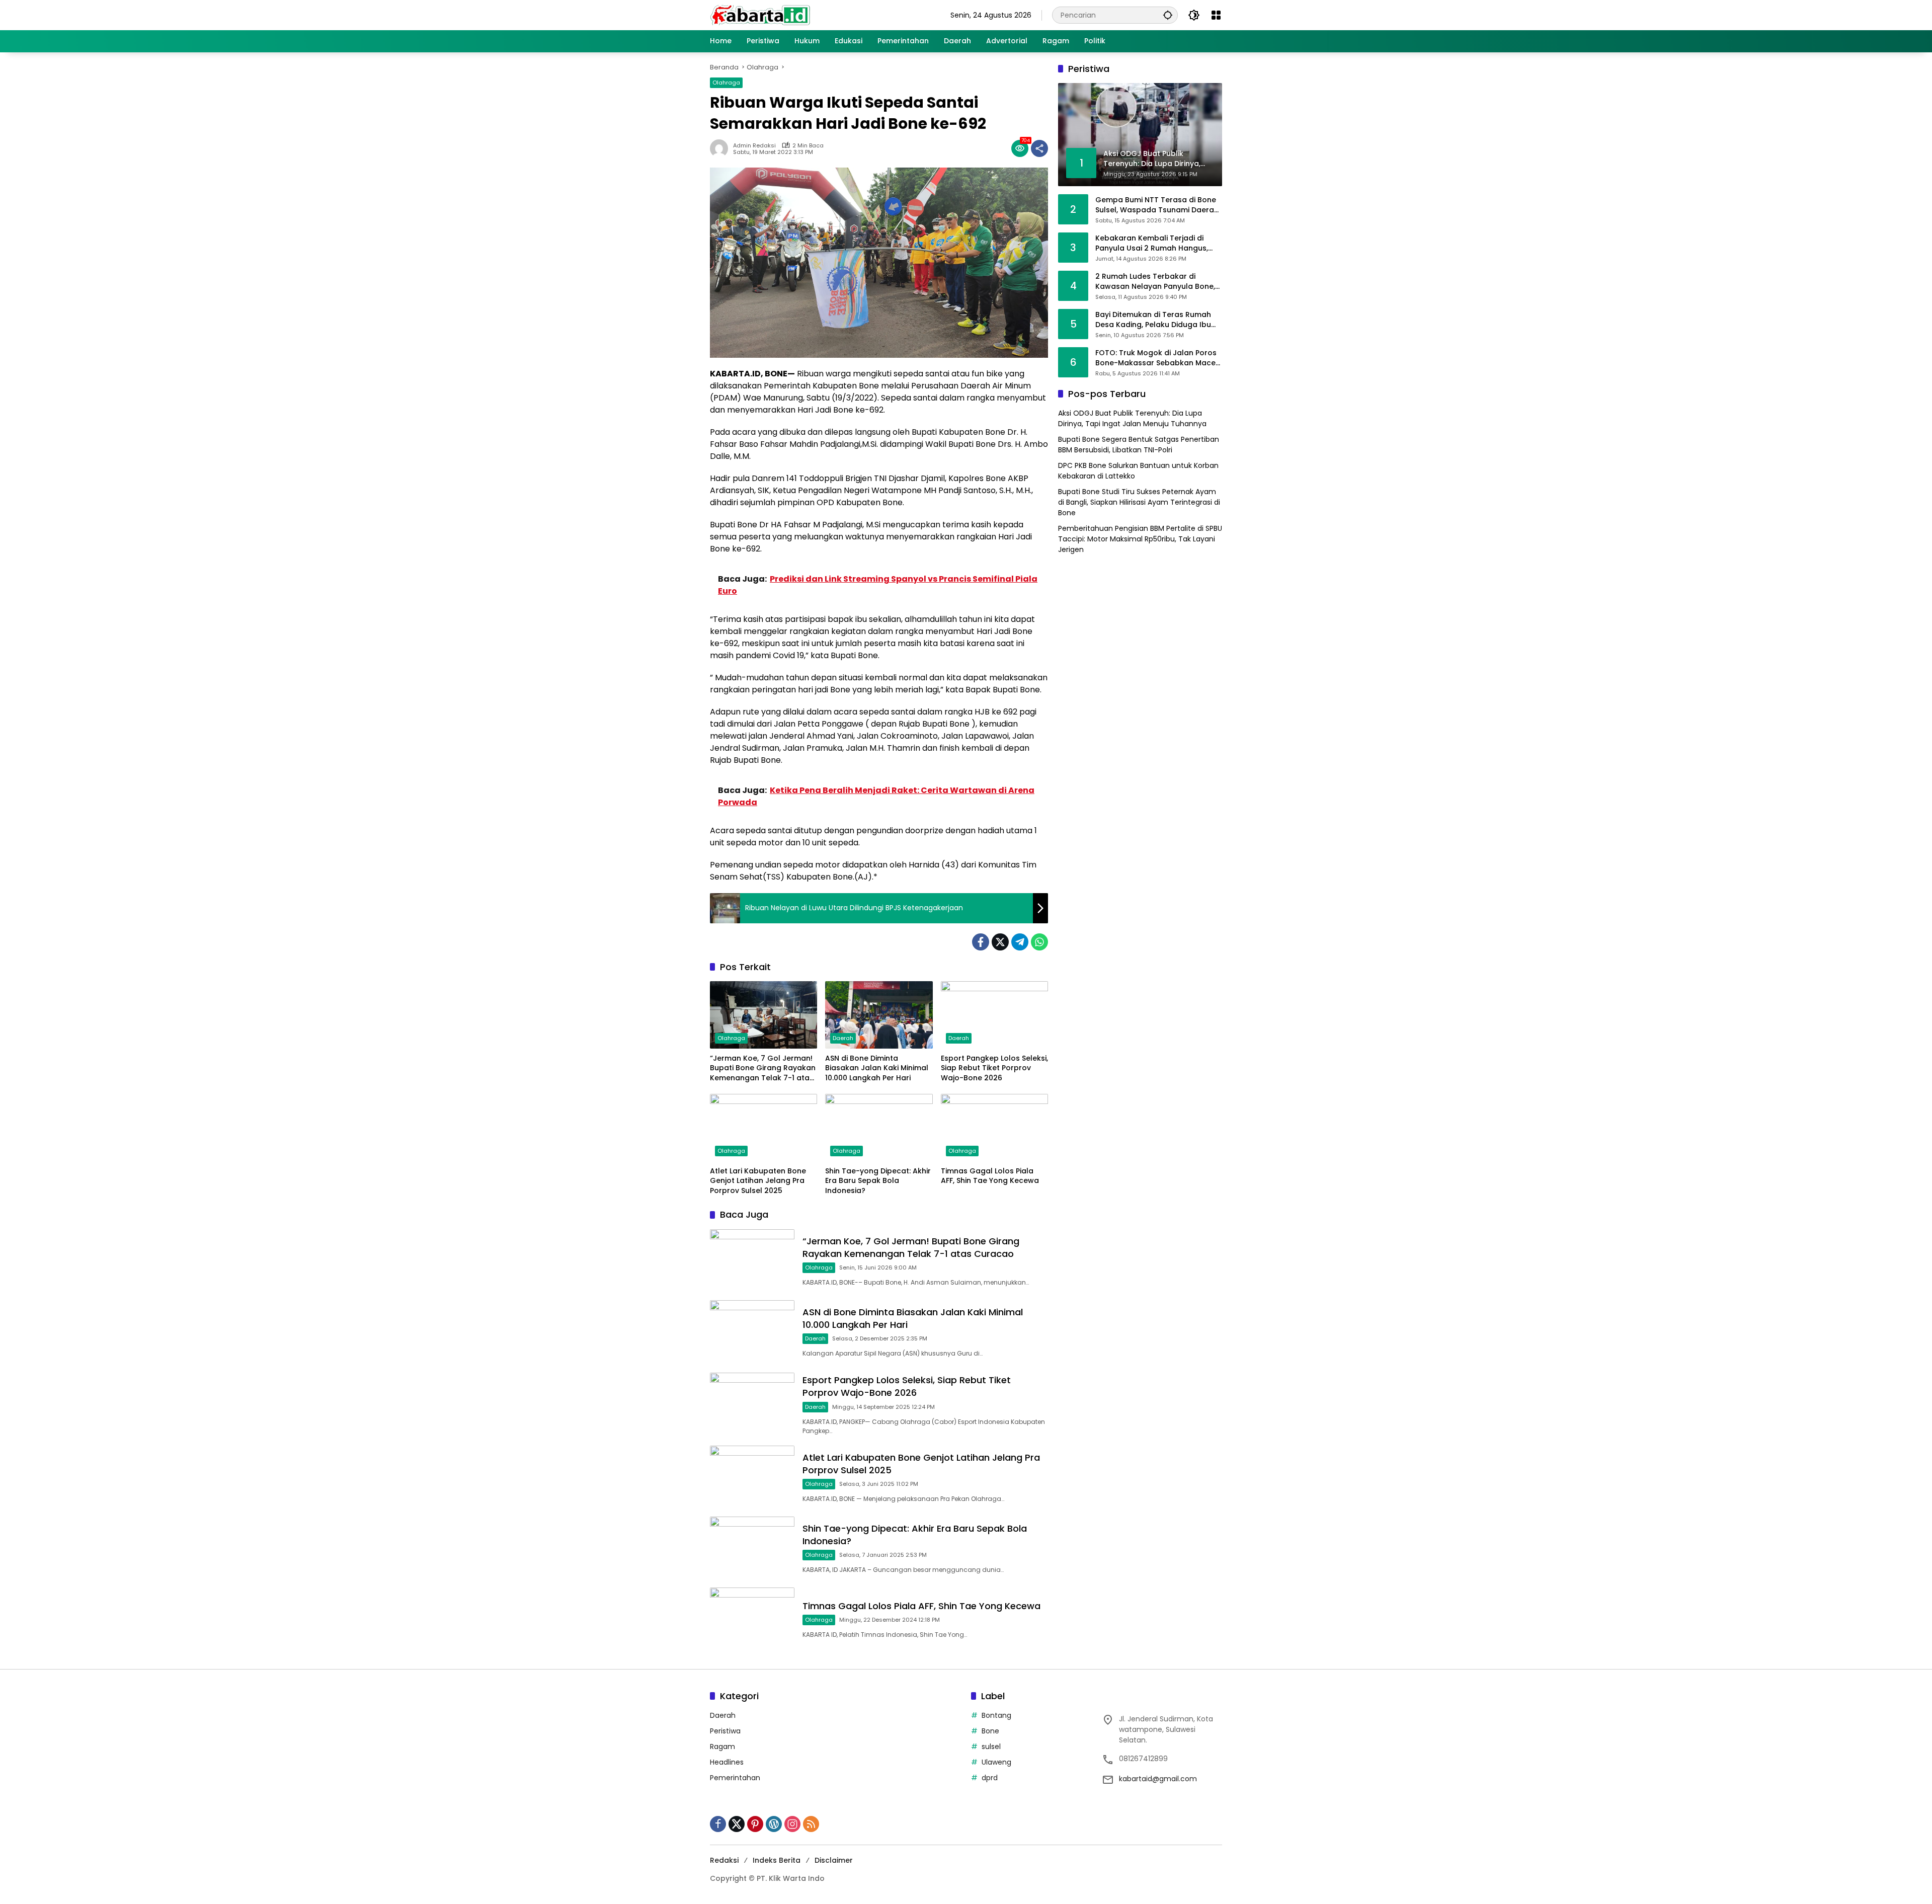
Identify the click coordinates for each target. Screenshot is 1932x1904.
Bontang (996, 1715)
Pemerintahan (735, 1778)
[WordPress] (774, 1824)
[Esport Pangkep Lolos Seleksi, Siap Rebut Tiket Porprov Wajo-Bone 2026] (994, 1015)
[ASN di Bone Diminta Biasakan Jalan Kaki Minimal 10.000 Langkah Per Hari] (879, 1015)
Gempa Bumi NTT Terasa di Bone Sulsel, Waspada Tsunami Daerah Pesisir (1157, 205)
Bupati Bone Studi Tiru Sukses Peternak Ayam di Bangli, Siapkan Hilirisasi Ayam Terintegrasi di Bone (1139, 502)
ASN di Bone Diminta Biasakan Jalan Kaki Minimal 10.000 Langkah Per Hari (877, 1068)
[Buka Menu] (1216, 15)
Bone (990, 1731)
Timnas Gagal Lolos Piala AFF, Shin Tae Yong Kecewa (990, 1176)
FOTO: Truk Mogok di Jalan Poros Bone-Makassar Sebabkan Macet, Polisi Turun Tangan (1158, 358)
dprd (990, 1778)
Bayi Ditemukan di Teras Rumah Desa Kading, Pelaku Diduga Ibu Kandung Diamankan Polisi (1153, 320)
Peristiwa (725, 1731)
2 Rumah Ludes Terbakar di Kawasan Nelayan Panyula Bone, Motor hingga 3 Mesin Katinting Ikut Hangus (1155, 282)
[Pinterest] (755, 1824)
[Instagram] (792, 1824)
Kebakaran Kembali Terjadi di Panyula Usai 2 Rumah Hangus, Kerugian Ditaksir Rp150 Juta (1152, 243)
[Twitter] (1000, 942)
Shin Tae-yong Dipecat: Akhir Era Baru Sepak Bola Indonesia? (878, 1181)
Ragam (722, 1747)
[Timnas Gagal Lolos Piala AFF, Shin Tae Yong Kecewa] (994, 1128)
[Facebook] (981, 942)
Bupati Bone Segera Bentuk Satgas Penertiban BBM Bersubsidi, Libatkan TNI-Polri (1139, 445)
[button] (1168, 15)
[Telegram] (1020, 942)
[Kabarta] (760, 15)
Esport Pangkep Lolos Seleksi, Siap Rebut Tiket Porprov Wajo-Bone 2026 (994, 1068)
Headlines (727, 1762)
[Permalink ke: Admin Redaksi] (721, 148)
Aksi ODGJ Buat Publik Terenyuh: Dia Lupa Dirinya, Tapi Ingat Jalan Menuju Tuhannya (1132, 418)
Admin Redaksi (754, 146)
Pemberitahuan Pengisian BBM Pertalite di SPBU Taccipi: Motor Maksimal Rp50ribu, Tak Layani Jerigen (1140, 539)
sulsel (991, 1747)
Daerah (843, 1038)
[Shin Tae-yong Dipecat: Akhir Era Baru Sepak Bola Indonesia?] (879, 1128)
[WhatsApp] (1039, 942)
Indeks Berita (777, 1860)
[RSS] (811, 1824)
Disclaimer (834, 1860)
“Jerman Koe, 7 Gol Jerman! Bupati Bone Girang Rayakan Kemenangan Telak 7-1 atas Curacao (763, 1068)
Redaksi (724, 1860)
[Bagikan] (1039, 148)
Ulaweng (996, 1762)
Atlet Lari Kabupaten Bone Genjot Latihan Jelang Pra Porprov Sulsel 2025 (758, 1181)
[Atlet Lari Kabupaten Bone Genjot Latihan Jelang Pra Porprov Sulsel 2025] (763, 1128)
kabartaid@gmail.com (1158, 1779)
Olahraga (726, 83)
